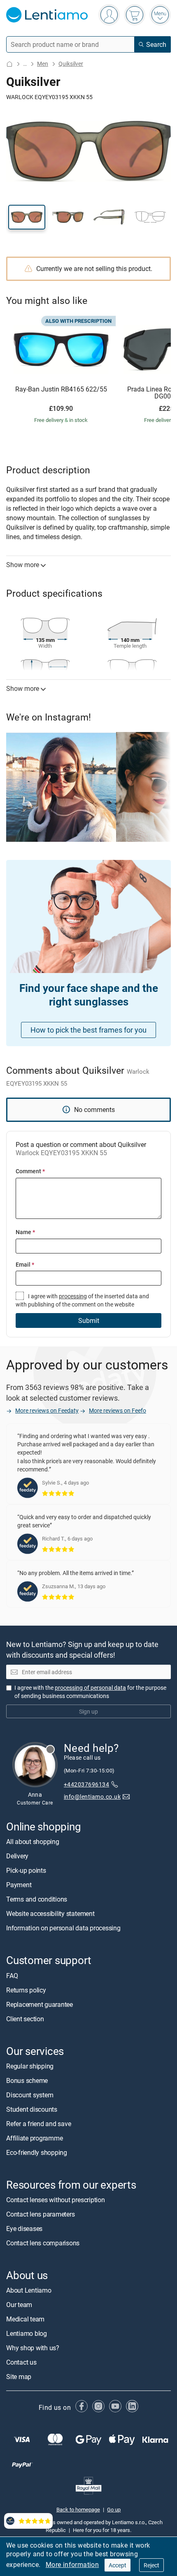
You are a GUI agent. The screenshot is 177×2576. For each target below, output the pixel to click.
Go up (114, 2509)
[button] (27, 217)
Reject (151, 2565)
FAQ (12, 1976)
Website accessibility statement (50, 1914)
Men (43, 64)
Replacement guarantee (40, 2004)
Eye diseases (24, 2229)
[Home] (9, 64)
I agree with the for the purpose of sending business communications (90, 1692)
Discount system (30, 2095)
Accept (118, 2565)
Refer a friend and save (38, 2124)
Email (25, 1264)
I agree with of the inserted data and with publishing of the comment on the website (82, 1300)
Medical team (25, 2319)
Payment (19, 1885)
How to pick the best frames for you (88, 1030)
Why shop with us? (33, 2348)
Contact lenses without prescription (56, 2200)
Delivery (17, 1856)
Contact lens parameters (40, 2214)
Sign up (88, 1711)
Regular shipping (30, 2066)
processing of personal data (90, 1688)
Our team (19, 2305)
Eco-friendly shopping (37, 2152)
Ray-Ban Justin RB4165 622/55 (61, 389)
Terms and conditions (37, 1900)
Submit (89, 1320)
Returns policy (26, 1990)
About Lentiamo (29, 2291)
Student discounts (32, 2109)
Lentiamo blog (27, 2334)
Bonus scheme (27, 2080)
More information (72, 2564)
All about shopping (33, 1842)
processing (73, 1296)
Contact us (21, 2363)
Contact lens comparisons (43, 2243)
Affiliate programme (34, 2138)
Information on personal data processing (63, 1928)
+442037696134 (86, 1785)
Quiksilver (71, 64)
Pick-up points (26, 1871)
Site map (19, 2377)
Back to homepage (78, 2509)
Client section (25, 2019)
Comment (30, 1171)
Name (25, 1232)
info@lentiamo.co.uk (92, 1796)
